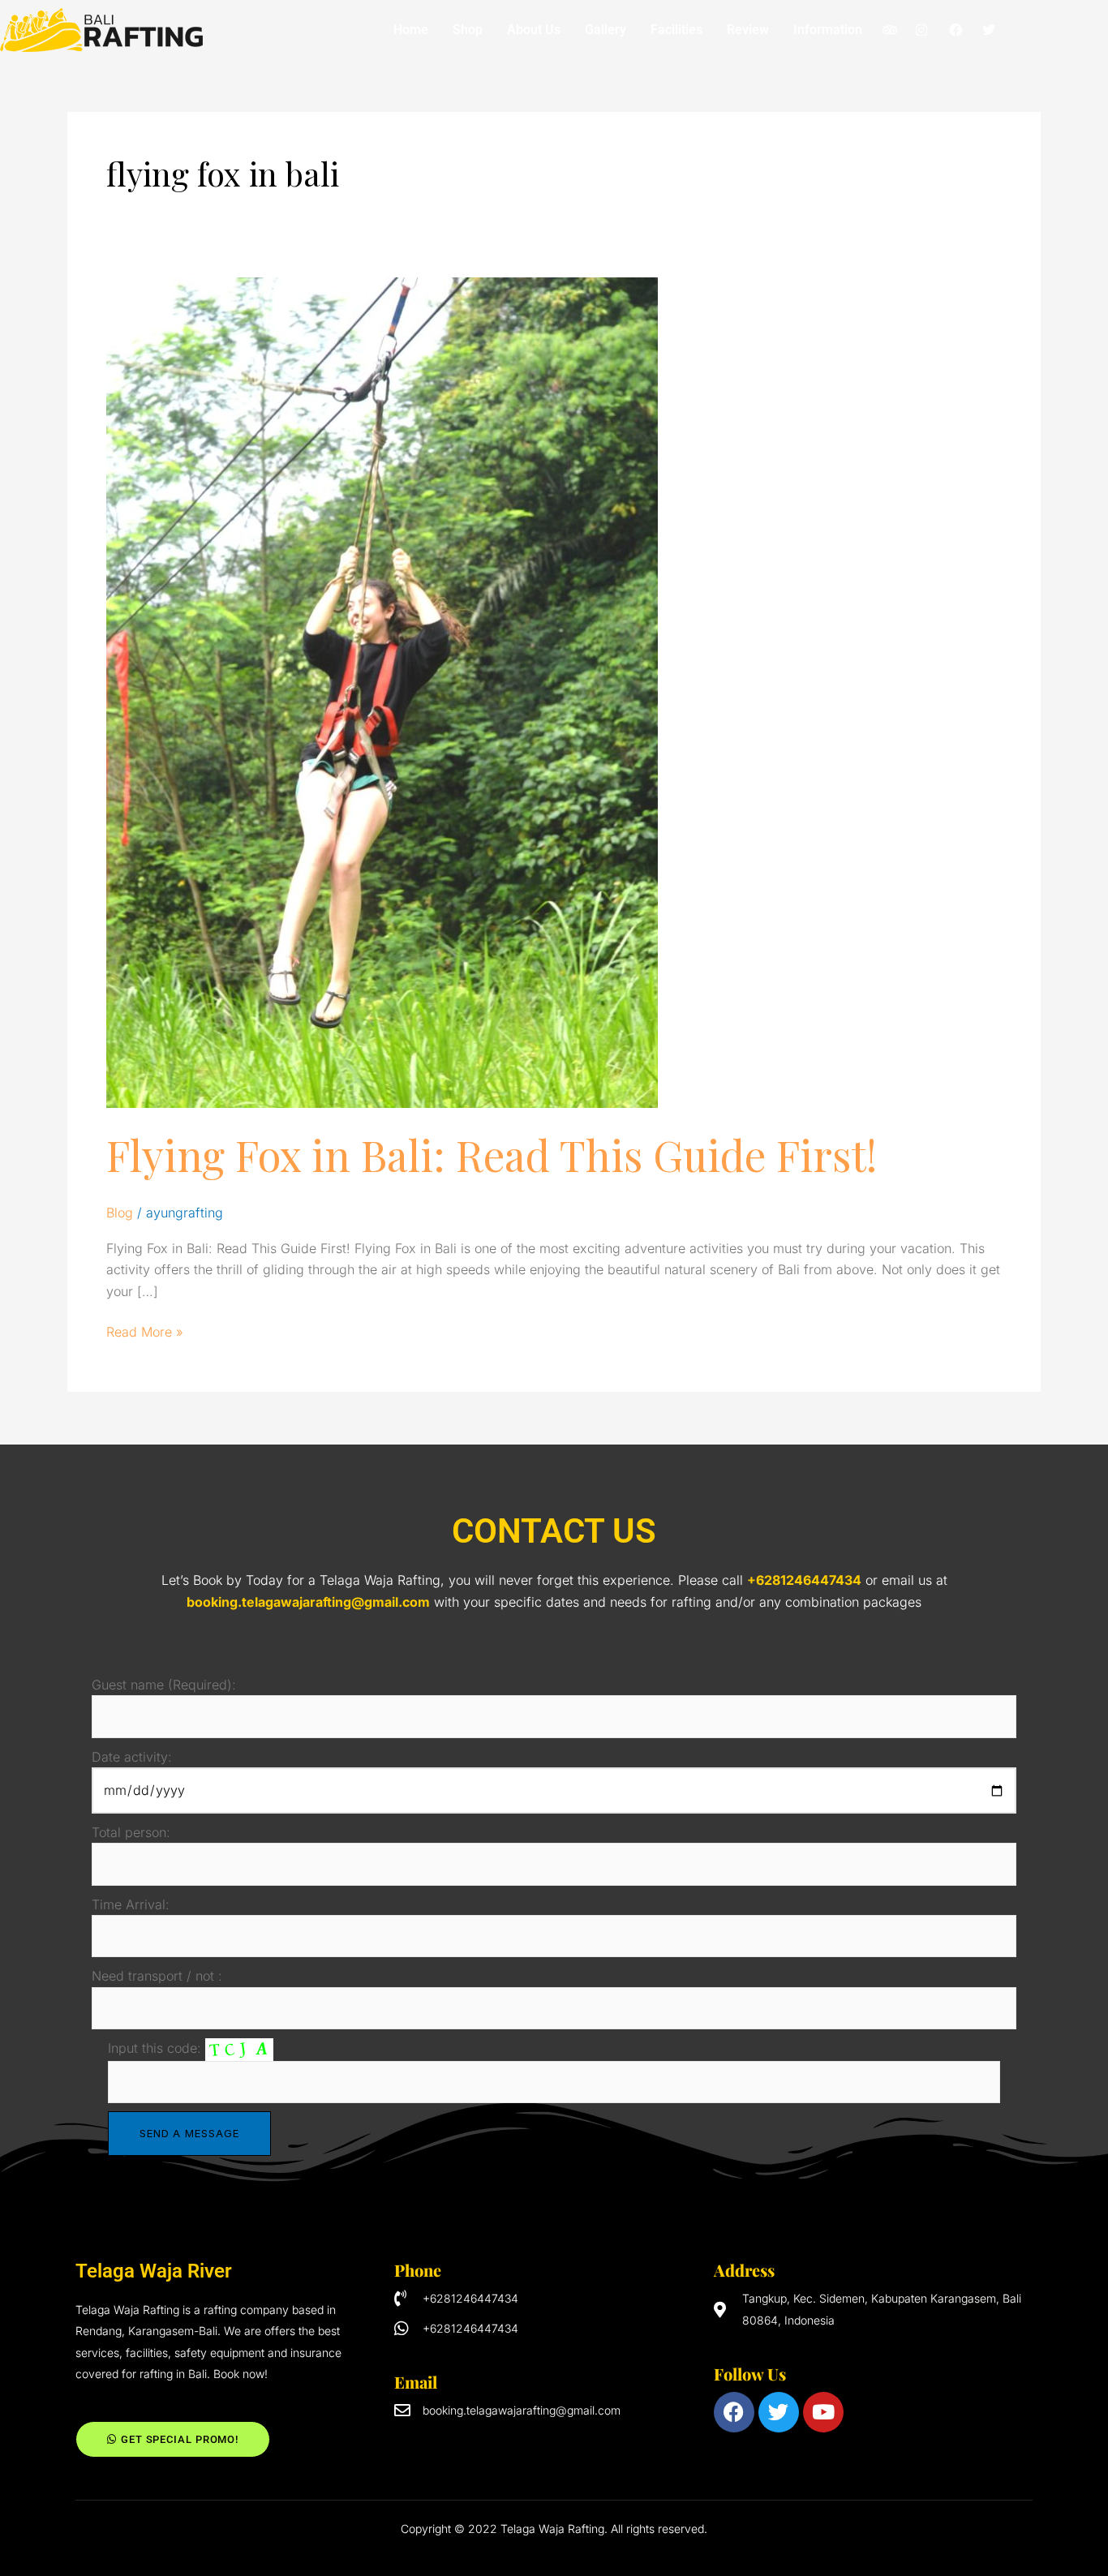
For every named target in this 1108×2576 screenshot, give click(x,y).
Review (748, 30)
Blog (120, 1213)
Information (828, 30)
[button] (832, 30)
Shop (468, 30)
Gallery (606, 30)
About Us (534, 30)
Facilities (676, 30)
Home (411, 30)
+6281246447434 (804, 1580)
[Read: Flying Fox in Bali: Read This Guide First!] (382, 691)
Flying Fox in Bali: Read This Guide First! (492, 1155)
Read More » (145, 1331)
